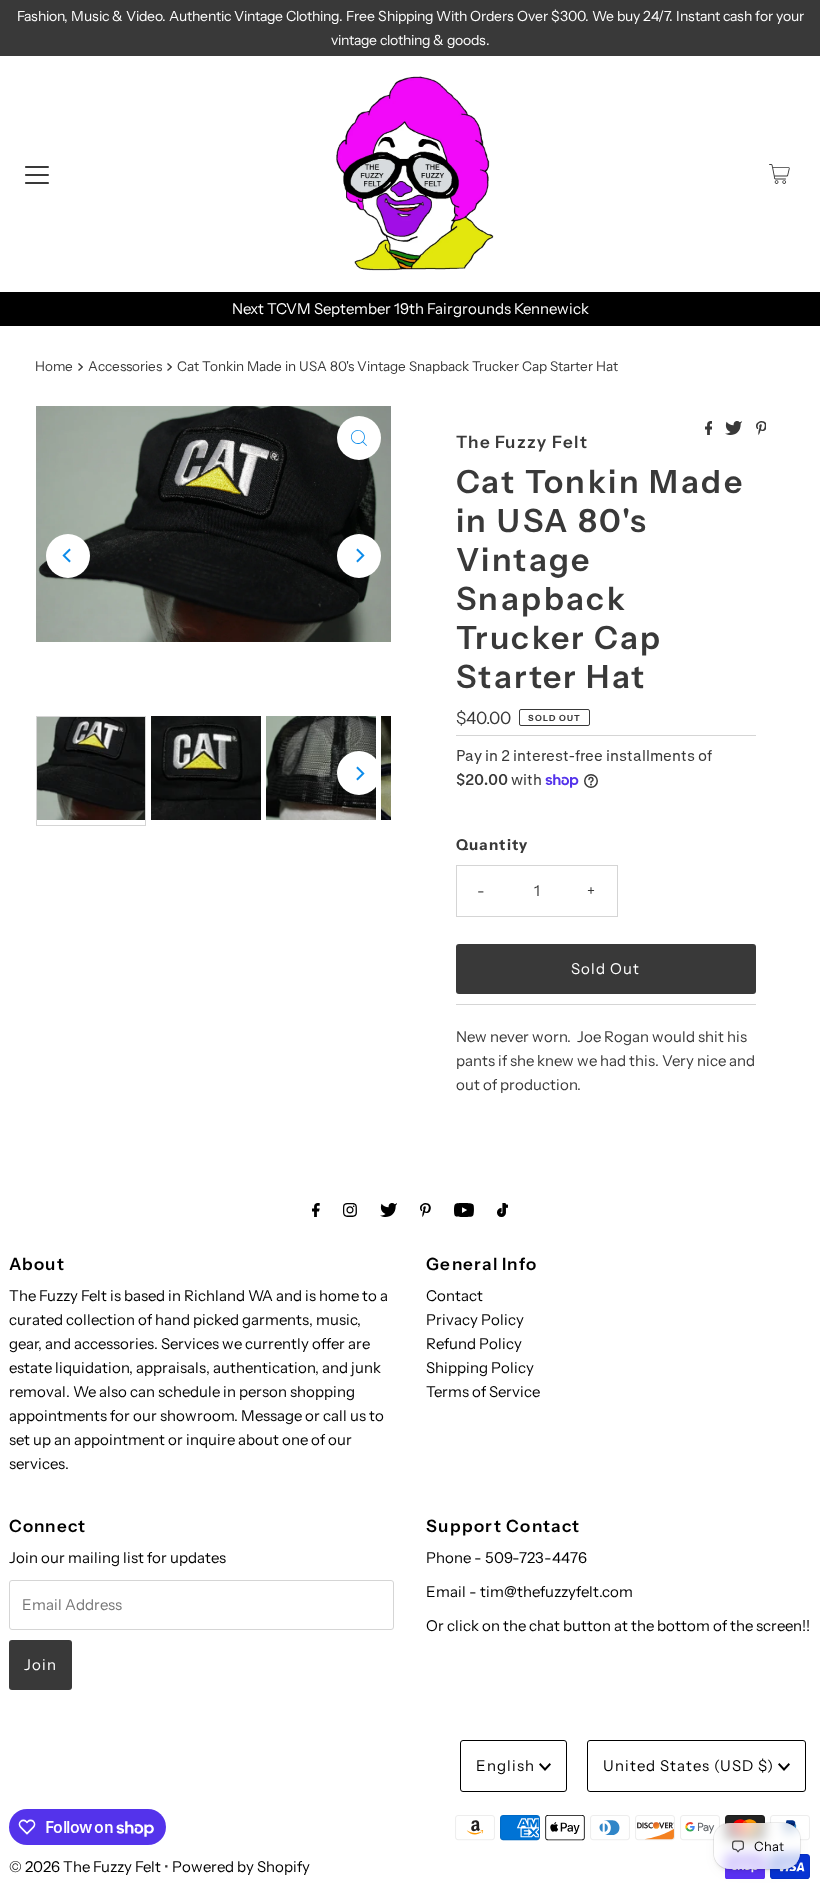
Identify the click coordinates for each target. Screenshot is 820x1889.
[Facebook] (316, 1210)
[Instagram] (350, 1210)
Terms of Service (483, 1391)
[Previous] (68, 556)
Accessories (125, 366)
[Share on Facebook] (710, 429)
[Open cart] (779, 174)
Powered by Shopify (241, 1866)
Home (54, 366)
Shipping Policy (480, 1367)
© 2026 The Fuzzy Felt (85, 1866)
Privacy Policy (475, 1319)
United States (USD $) (690, 1765)
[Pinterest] (425, 1210)
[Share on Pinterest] (761, 429)
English (507, 1765)
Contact (454, 1295)
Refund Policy (474, 1343)
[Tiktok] (502, 1210)
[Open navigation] (37, 174)
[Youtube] (464, 1210)
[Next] (359, 556)
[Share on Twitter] (735, 429)
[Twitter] (388, 1210)
